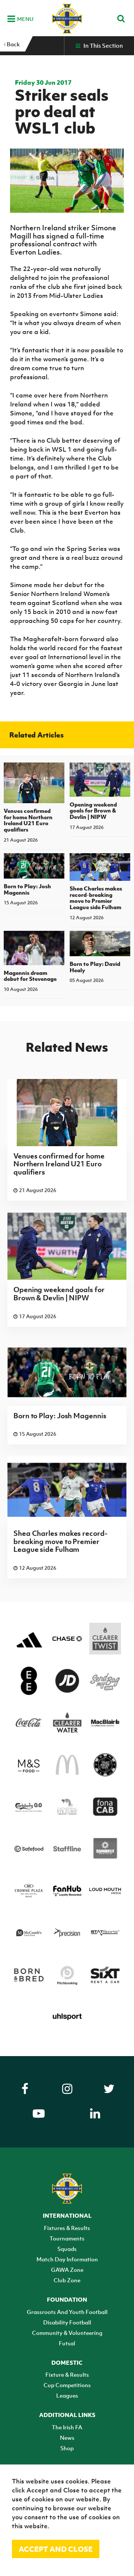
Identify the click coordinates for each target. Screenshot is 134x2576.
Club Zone (67, 2280)
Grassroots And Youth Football (67, 2312)
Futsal (67, 2343)
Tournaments (67, 2238)
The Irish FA (67, 2427)
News (67, 2438)
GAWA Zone (67, 2270)
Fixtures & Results (67, 2228)
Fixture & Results (67, 2374)
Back (13, 44)
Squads (67, 2249)
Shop (67, 2448)
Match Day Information (67, 2259)
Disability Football (67, 2322)
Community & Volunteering (67, 2333)
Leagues (67, 2395)
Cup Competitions (67, 2385)
